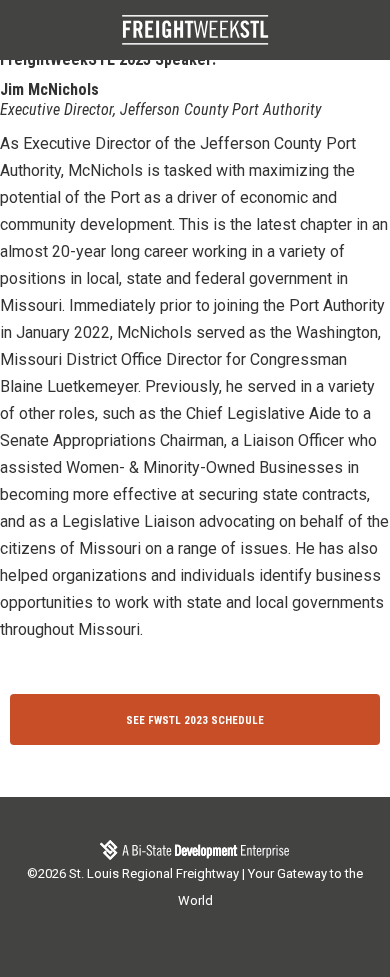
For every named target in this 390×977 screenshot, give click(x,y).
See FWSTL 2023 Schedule (195, 720)
